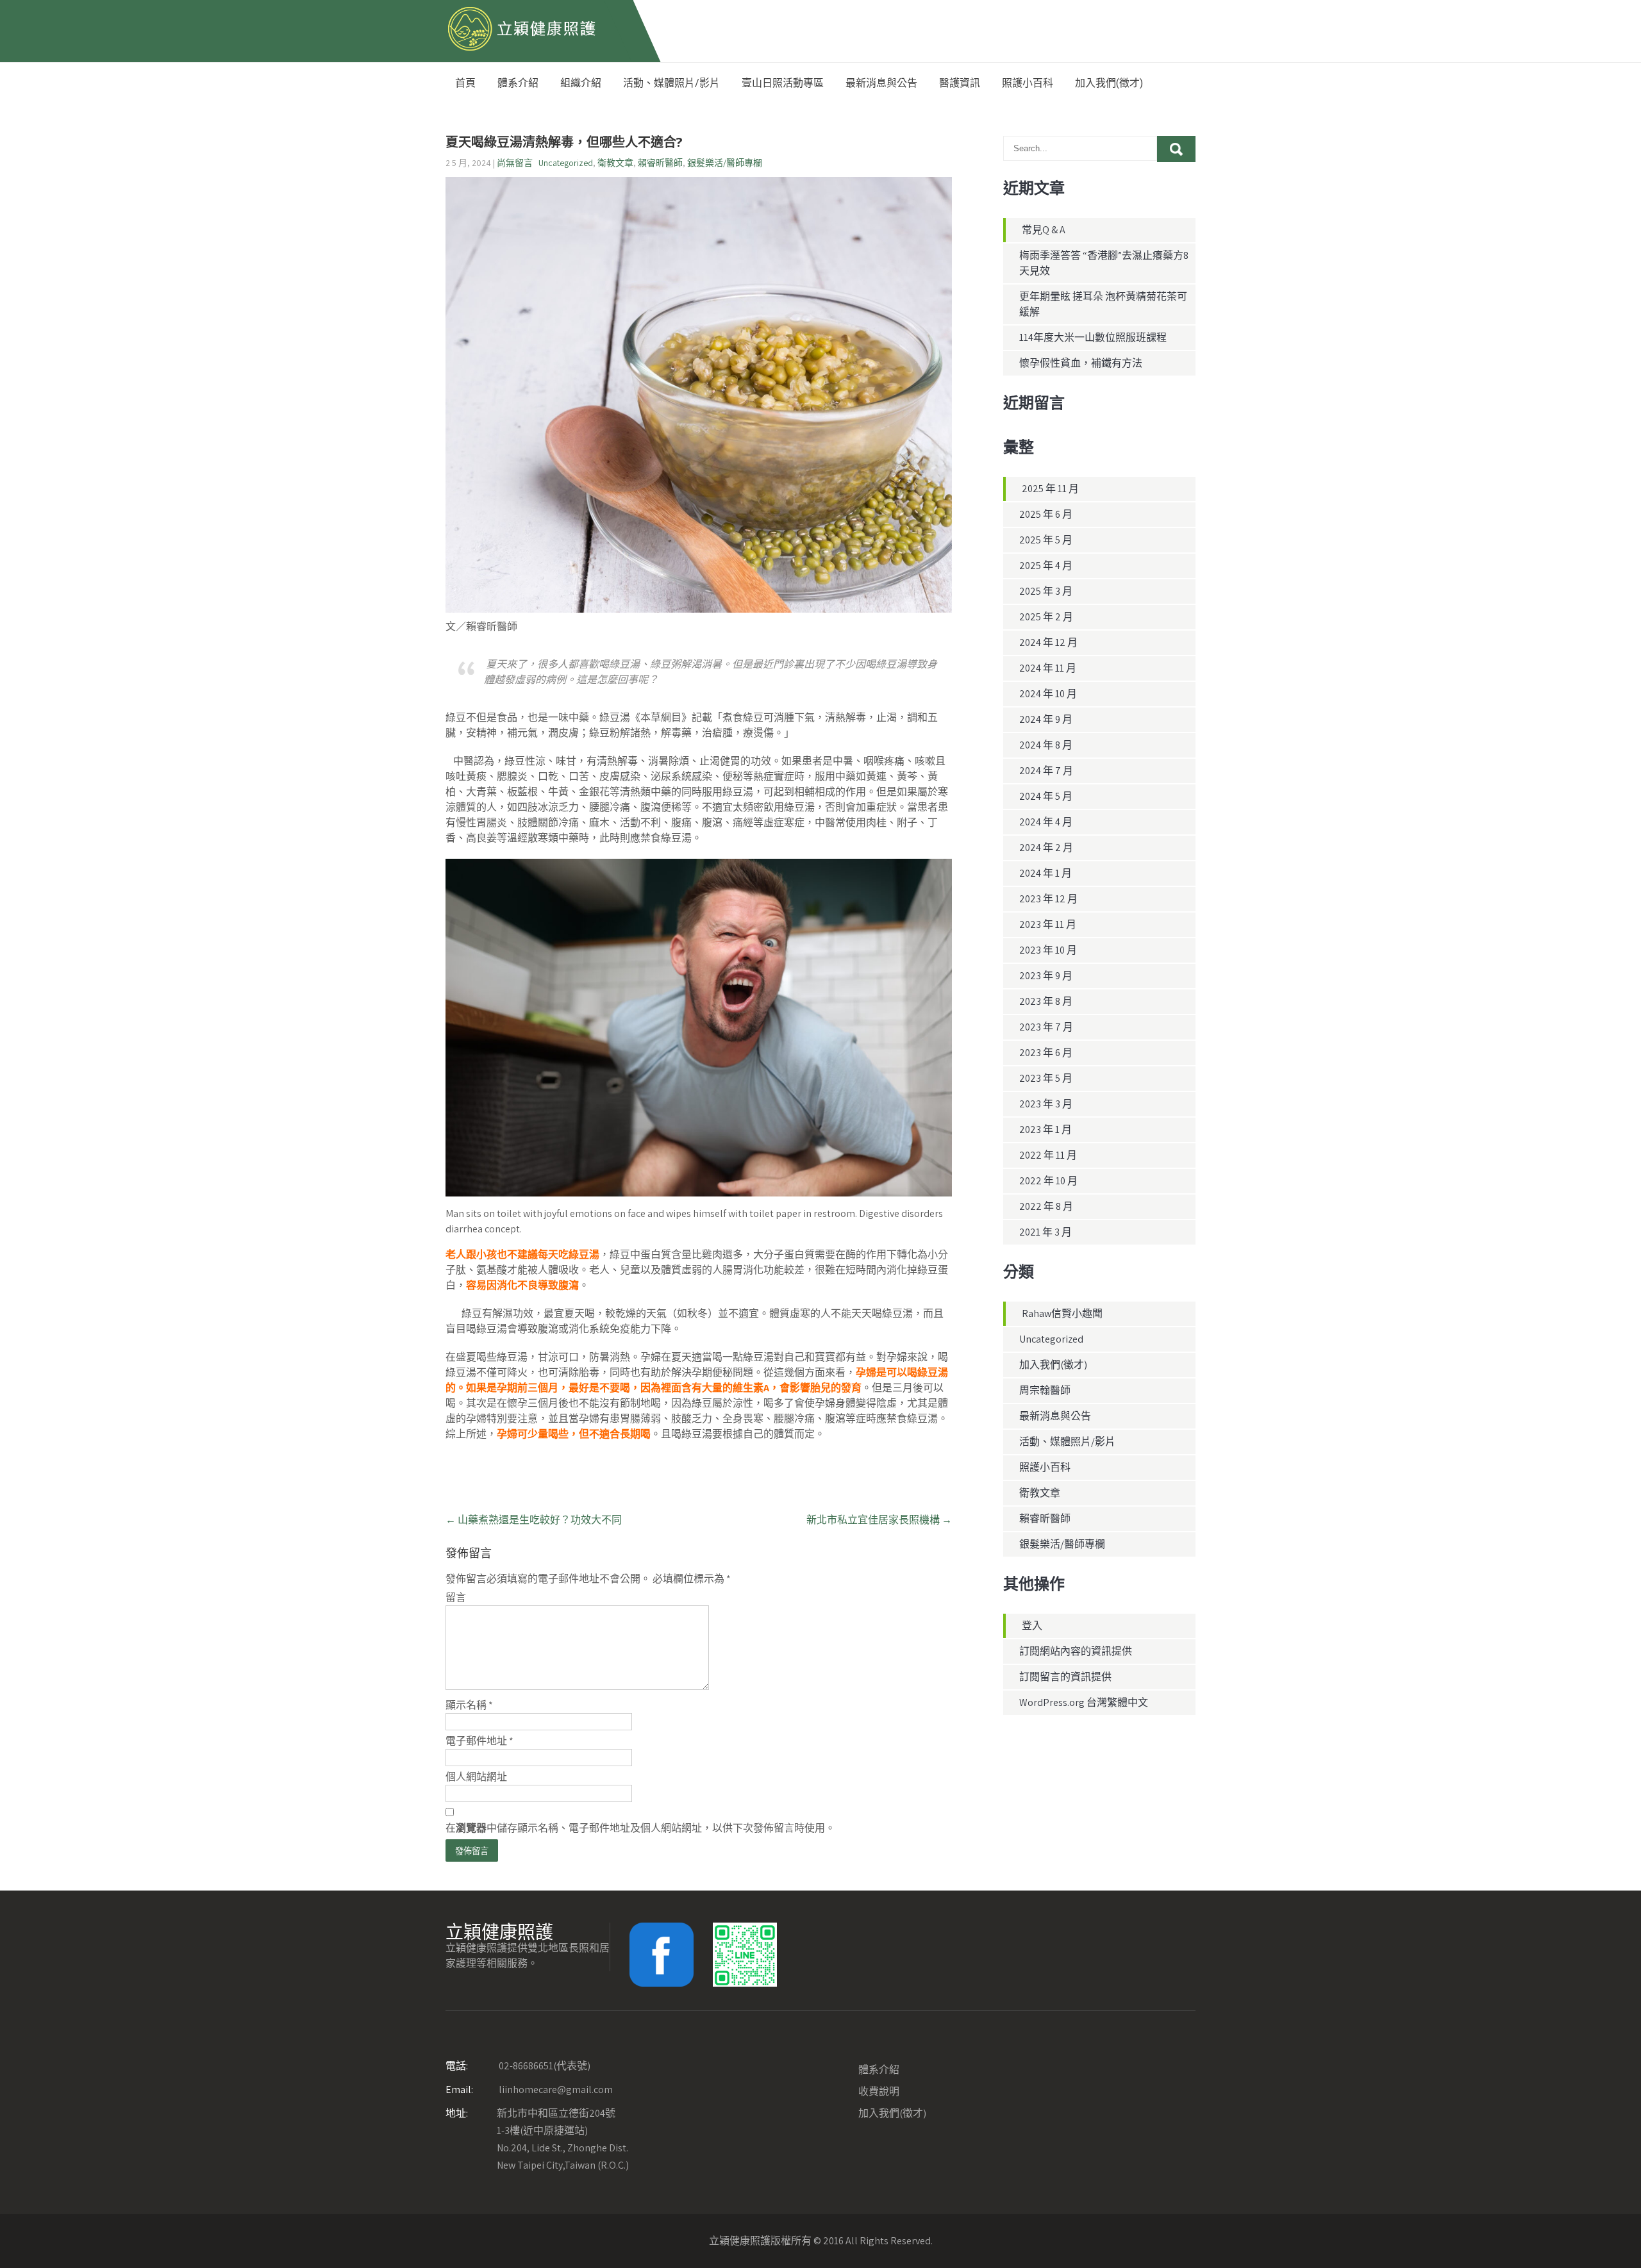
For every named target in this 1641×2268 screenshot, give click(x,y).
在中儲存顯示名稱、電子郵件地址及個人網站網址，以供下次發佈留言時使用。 (640, 1828)
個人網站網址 (476, 1777)
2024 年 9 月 (1046, 719)
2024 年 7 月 (1046, 771)
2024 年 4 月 (1046, 822)
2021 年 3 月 (1045, 1232)
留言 (456, 1597)
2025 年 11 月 (1050, 489)
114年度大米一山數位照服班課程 (1093, 337)
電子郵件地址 (479, 1741)
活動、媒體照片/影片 (671, 83)
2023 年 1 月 (1045, 1130)
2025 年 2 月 (1046, 617)
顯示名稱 (469, 1705)
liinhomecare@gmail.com (529, 2090)
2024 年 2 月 (1046, 848)
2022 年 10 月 (1048, 1181)
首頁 (465, 83)
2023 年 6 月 (1046, 1053)
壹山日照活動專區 (783, 83)
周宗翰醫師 (1045, 1390)
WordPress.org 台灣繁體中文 (1084, 1702)
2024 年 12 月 (1048, 642)
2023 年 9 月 (1046, 976)
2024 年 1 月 (1045, 873)
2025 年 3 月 (1046, 591)
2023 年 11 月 (1048, 924)
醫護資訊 (960, 83)
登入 (1032, 1626)
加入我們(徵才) (1109, 83)
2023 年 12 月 (1048, 899)
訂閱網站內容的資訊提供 (1076, 1651)
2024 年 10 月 (1048, 694)
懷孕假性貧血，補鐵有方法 (1081, 363)
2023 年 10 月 (1048, 950)
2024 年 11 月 (1048, 668)
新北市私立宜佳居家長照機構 (879, 1520)
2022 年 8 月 (1046, 1206)
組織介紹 (581, 83)
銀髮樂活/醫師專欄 (725, 163)
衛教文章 (615, 163)
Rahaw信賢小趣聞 (1062, 1313)
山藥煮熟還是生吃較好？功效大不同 (534, 1520)
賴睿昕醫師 (660, 163)
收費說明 (879, 2091)
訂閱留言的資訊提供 (1065, 1677)
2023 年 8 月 (1046, 1001)
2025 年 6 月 (1046, 514)
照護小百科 (1028, 83)
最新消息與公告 (881, 83)
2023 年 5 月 (1046, 1078)
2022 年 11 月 (1048, 1155)
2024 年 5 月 (1046, 796)
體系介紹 (518, 83)
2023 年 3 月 (1046, 1104)
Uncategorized (566, 163)
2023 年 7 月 (1046, 1027)
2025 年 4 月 (1046, 566)
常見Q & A (1044, 230)
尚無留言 (515, 163)
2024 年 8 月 (1046, 745)
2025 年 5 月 (1046, 540)
